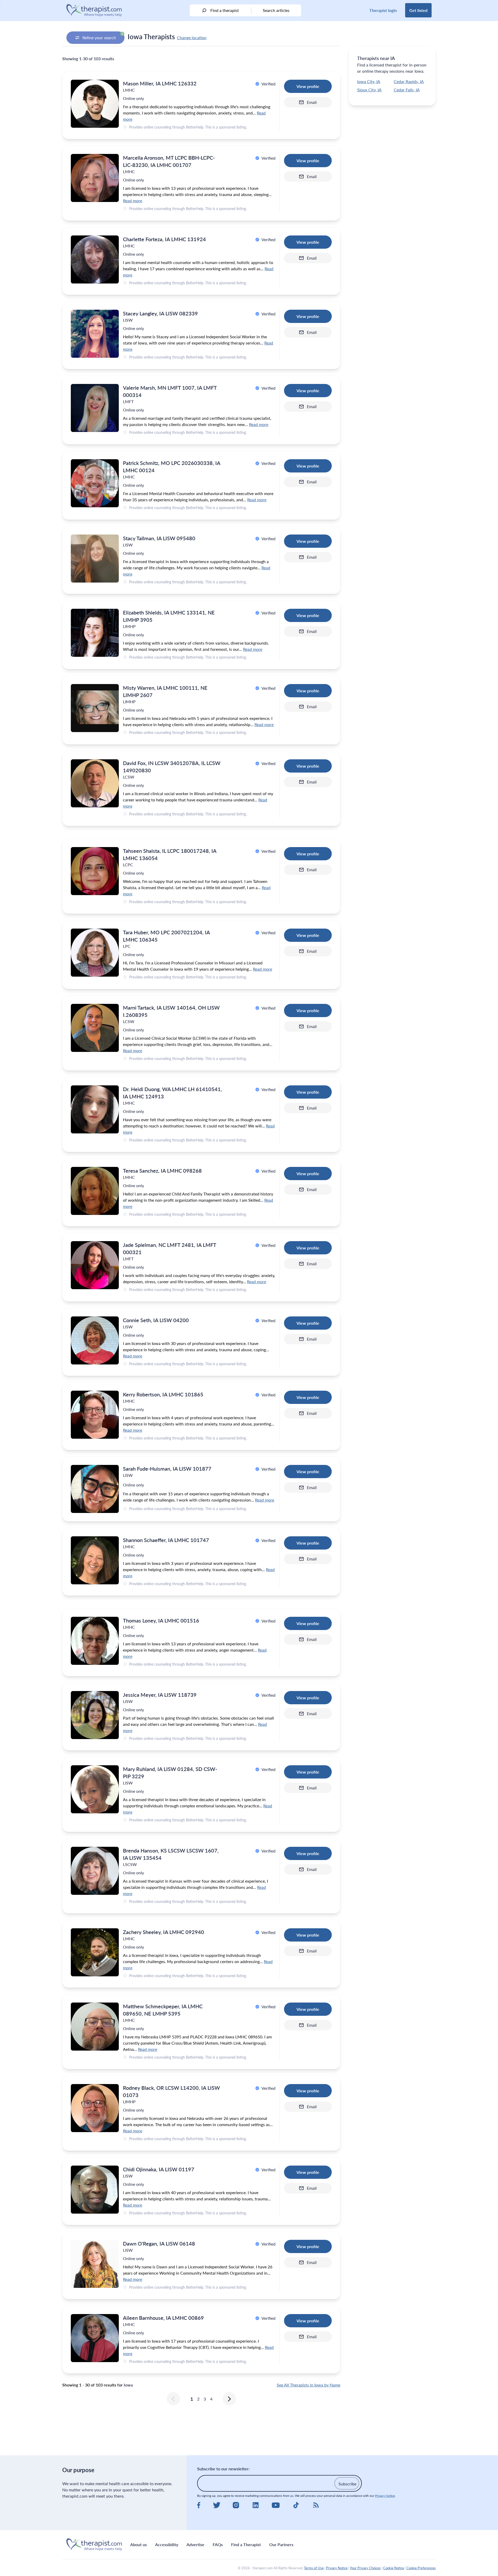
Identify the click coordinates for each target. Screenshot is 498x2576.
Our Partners (281, 2544)
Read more (133, 201)
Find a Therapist (246, 2544)
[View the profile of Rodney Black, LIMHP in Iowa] (95, 2108)
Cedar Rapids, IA (409, 81)
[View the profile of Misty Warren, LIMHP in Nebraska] (95, 708)
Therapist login (383, 10)
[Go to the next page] (229, 2399)
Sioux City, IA (369, 90)
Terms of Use (314, 2568)
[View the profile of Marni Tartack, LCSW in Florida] (95, 1028)
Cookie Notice (394, 2568)
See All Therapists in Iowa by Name (309, 2385)
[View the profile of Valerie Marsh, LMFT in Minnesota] (95, 408)
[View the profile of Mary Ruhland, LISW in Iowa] (95, 1789)
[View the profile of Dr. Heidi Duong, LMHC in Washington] (95, 1109)
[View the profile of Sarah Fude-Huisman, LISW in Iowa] (95, 1489)
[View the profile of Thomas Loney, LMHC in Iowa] (95, 1641)
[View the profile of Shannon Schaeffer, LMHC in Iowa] (95, 1560)
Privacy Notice (385, 2496)
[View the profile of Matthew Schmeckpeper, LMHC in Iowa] (95, 2027)
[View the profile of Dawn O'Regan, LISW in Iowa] (95, 2264)
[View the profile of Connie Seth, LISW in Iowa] (95, 1340)
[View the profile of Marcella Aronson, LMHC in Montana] (95, 178)
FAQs (218, 2544)
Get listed (418, 10)
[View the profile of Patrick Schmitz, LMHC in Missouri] (95, 483)
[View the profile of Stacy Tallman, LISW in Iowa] (95, 559)
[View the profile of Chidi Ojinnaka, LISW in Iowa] (95, 2190)
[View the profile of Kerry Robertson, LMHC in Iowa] (95, 1415)
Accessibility (167, 2544)
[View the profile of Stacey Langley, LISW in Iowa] (95, 334)
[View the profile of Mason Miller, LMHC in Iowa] (95, 104)
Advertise (195, 2544)
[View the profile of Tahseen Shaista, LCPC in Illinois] (95, 871)
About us (139, 2544)
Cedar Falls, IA (407, 90)
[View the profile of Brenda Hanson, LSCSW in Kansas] (95, 1871)
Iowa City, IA (369, 81)
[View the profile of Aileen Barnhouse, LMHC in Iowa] (95, 2338)
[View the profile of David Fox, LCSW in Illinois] (95, 783)
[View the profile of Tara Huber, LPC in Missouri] (95, 953)
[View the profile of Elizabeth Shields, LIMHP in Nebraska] (95, 633)
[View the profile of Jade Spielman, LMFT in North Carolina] (95, 1265)
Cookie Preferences (421, 2568)
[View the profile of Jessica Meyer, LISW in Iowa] (95, 1715)
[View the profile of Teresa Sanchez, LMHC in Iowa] (95, 1191)
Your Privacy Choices (365, 2568)
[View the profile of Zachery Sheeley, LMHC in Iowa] (95, 1952)
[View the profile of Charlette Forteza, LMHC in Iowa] (95, 259)
